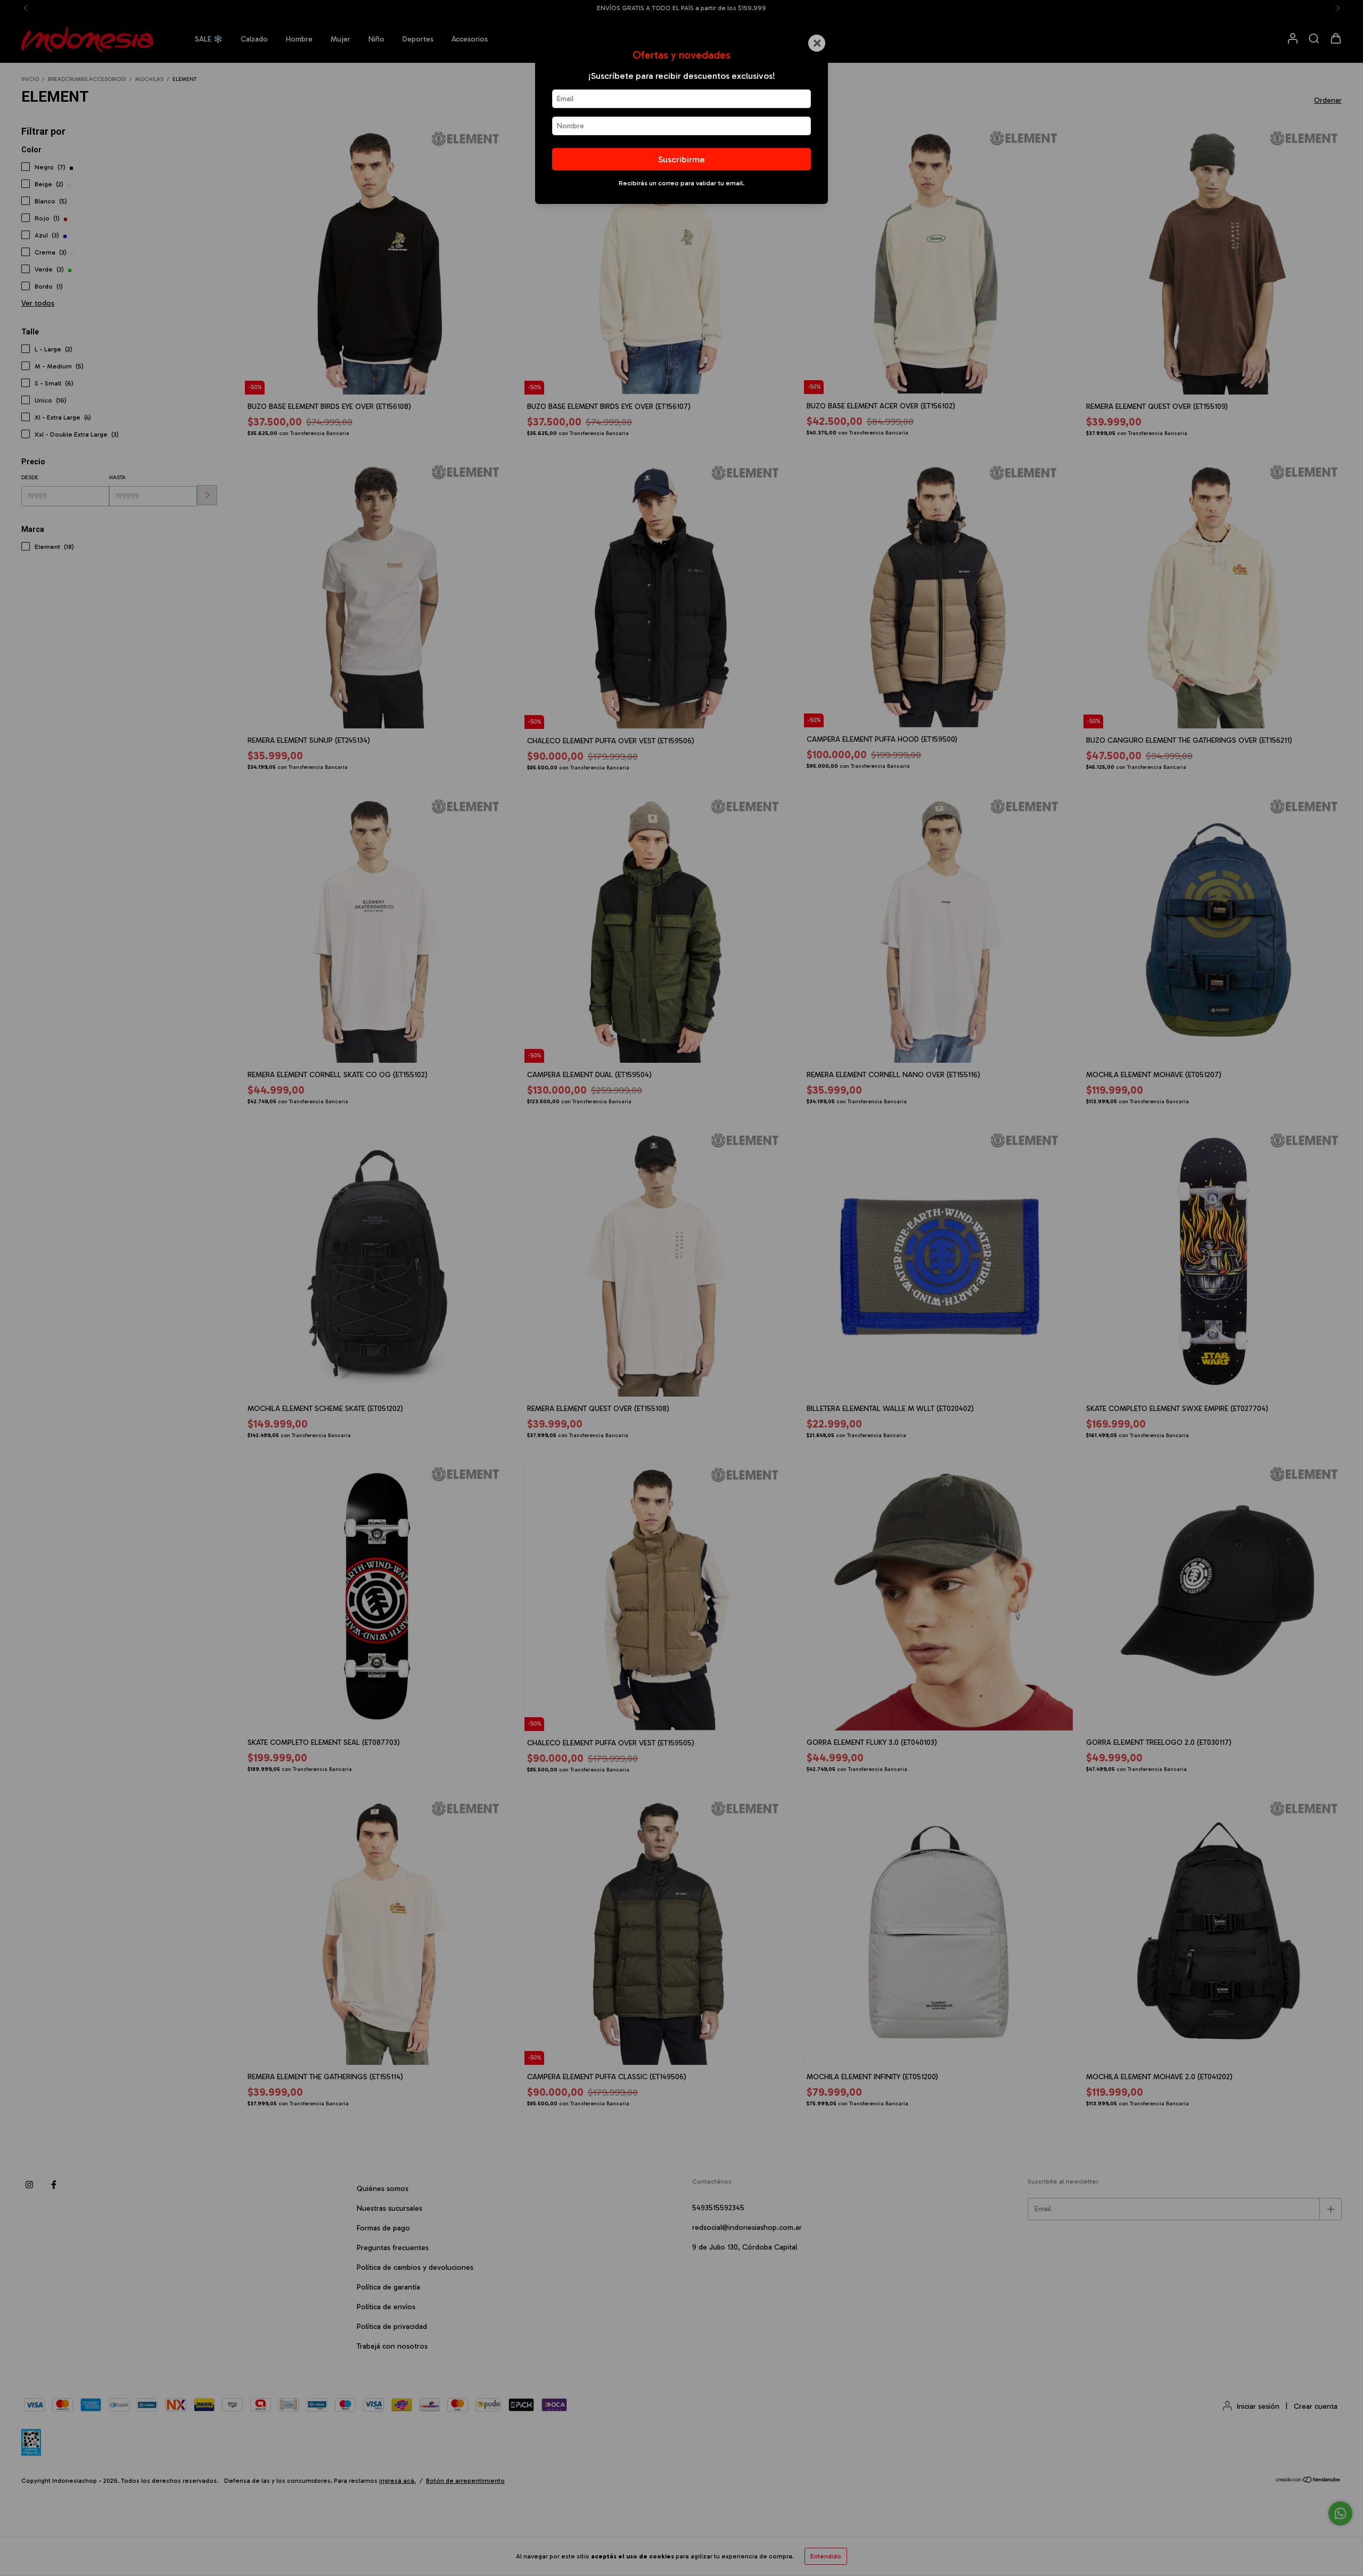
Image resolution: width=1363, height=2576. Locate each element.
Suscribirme (681, 159)
